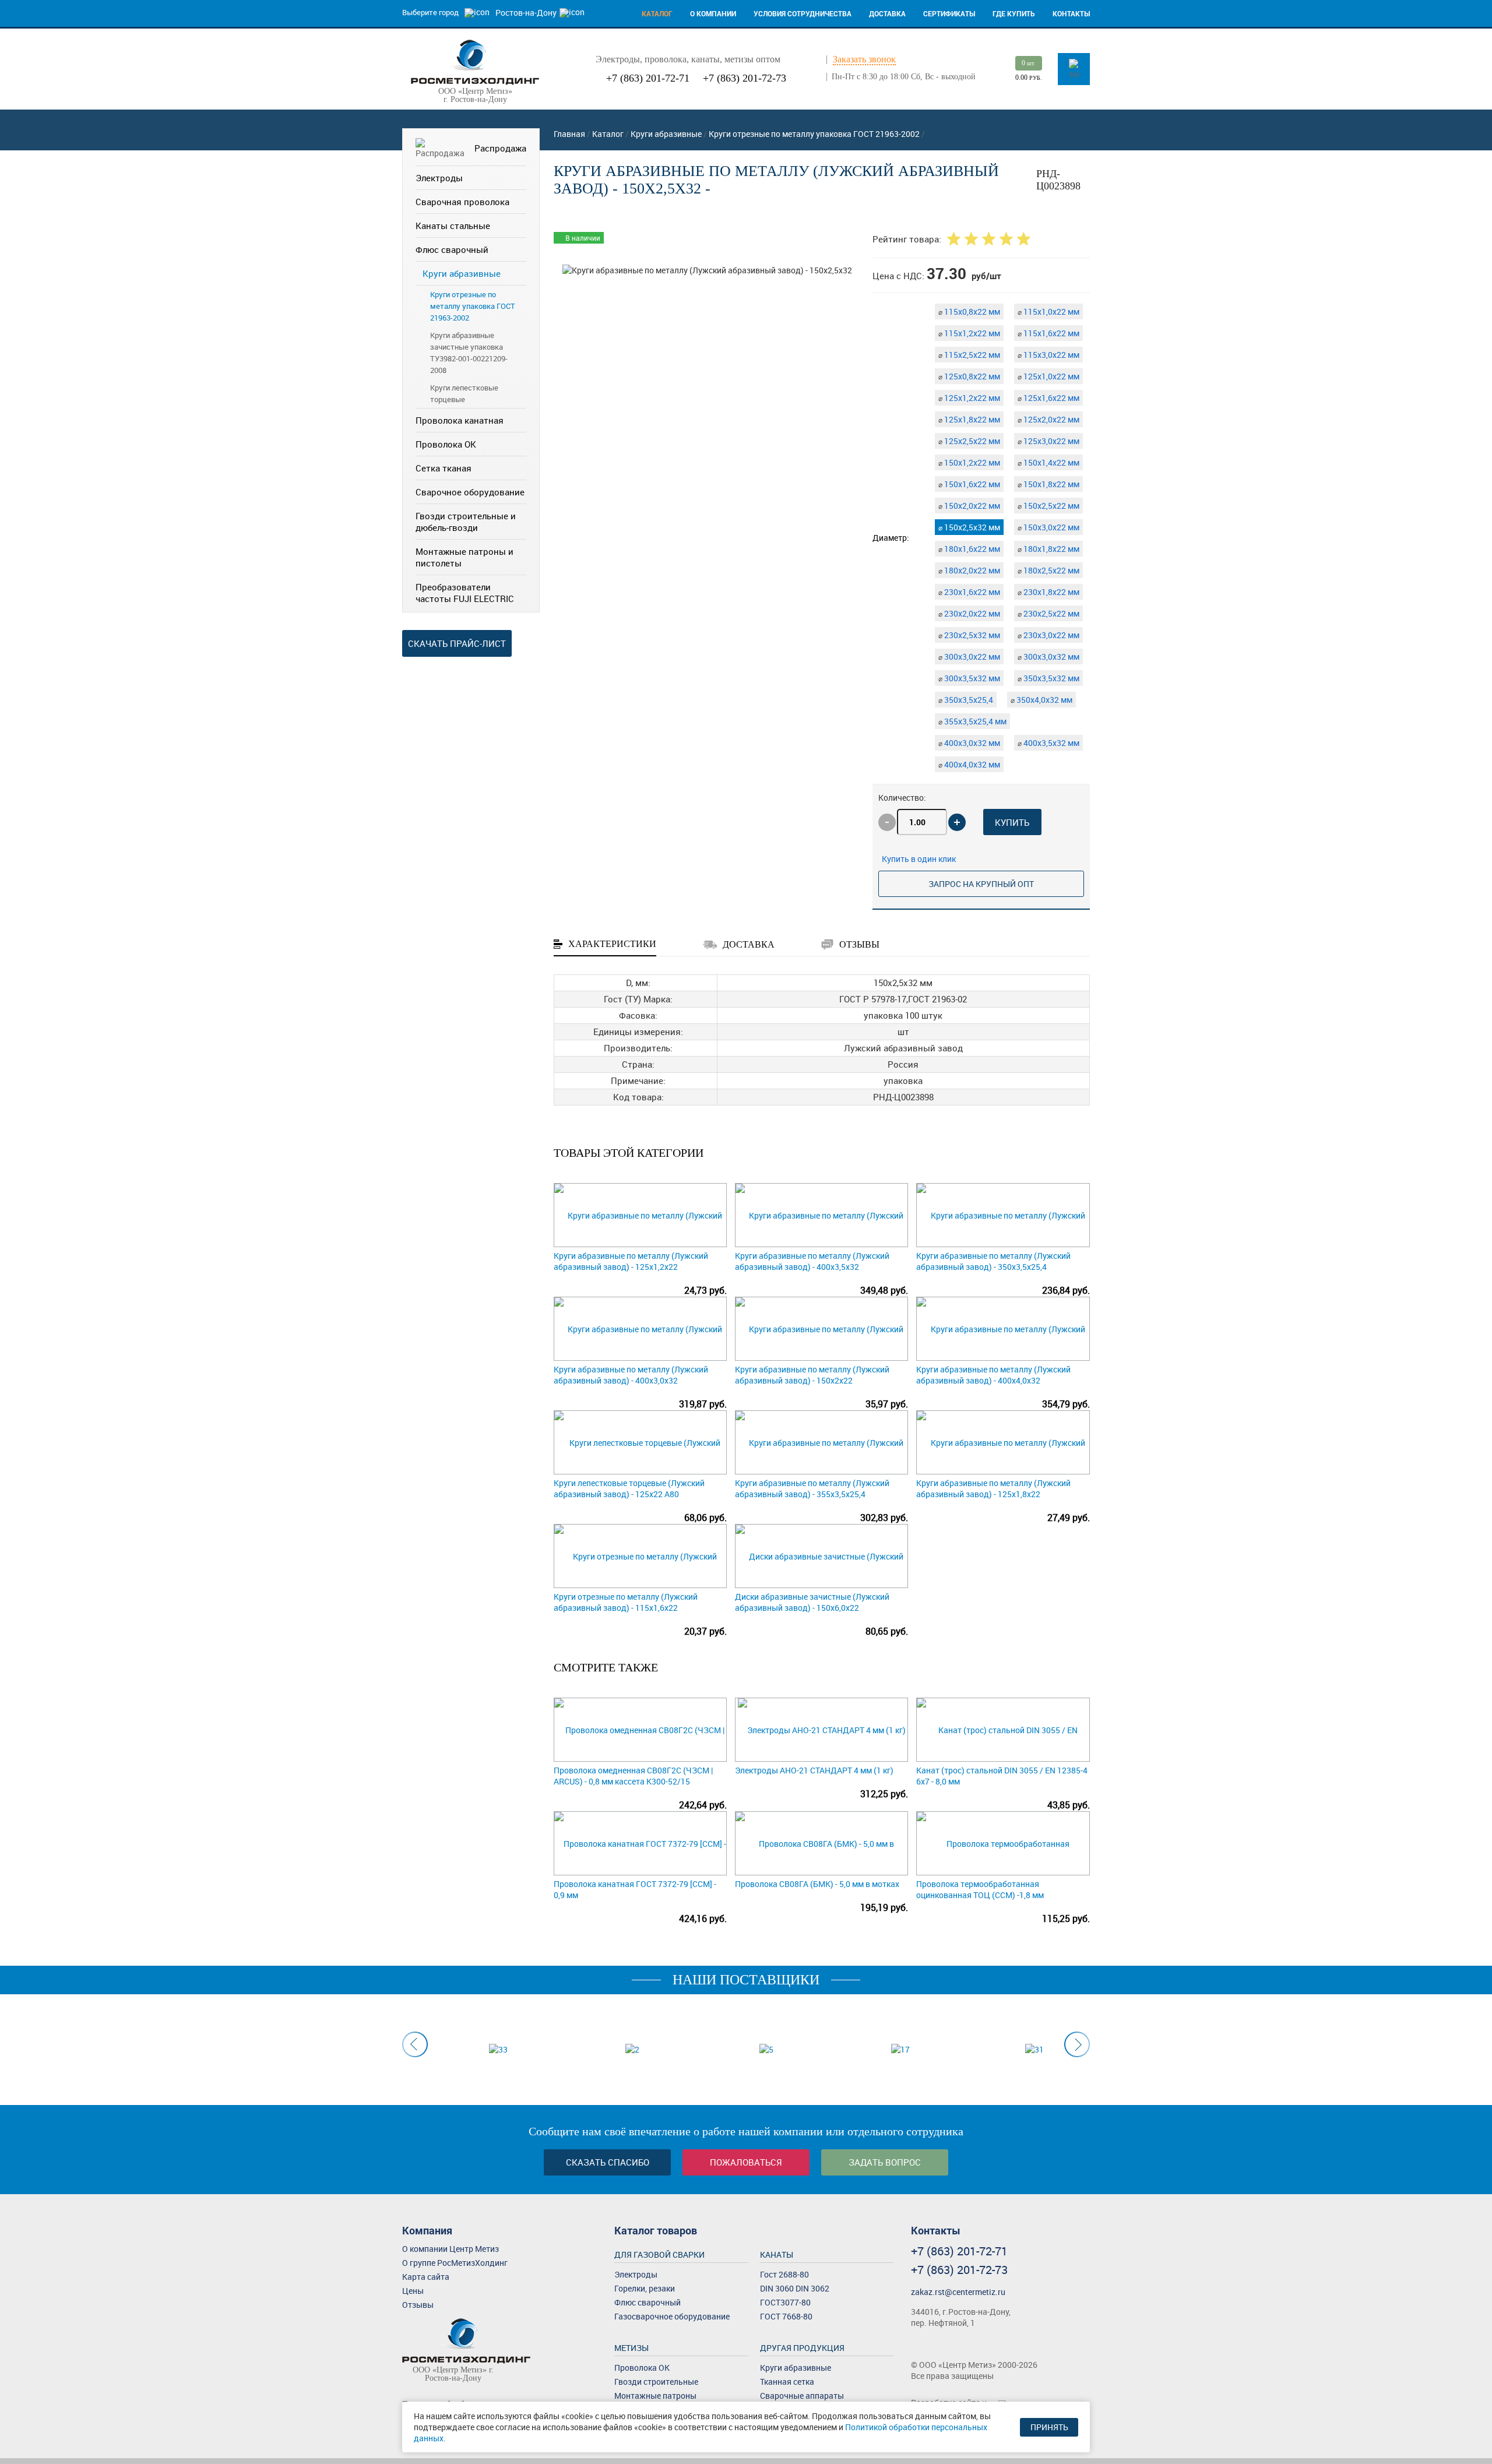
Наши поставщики (746, 1980)
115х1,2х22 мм (969, 333)
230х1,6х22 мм (969, 592)
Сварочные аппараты (802, 2396)
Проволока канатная (460, 420)
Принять (1049, 2427)
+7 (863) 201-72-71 (648, 78)
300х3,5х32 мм (969, 678)
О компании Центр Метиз (451, 2249)
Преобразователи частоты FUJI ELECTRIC (465, 593)
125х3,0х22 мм (1048, 441)
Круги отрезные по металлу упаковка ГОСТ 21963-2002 (473, 306)
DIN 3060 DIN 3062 (795, 2288)
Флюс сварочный (452, 249)
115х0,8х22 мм (969, 311)
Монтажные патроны (655, 2396)
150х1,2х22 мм (969, 462)
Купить (1012, 822)
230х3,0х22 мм (1048, 635)
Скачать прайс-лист (457, 643)
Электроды (439, 178)
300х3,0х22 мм (969, 657)
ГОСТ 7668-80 (786, 2316)
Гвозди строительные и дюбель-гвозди (466, 522)
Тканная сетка (787, 2382)
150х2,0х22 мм (969, 506)
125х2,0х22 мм (1048, 419)
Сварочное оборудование (470, 492)
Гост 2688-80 (784, 2274)
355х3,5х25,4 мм (972, 721)
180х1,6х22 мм (969, 549)
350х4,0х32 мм (1041, 700)
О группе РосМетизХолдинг (455, 2263)
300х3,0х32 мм (1048, 657)
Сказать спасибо (608, 2162)
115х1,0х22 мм (1048, 311)
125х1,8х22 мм (969, 419)
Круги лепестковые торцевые (464, 393)
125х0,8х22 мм (969, 376)
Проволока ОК (446, 444)
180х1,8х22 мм (1048, 549)
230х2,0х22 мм (969, 613)
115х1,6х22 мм (1048, 333)
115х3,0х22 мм (1048, 355)
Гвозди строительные (656, 2382)
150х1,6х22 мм (969, 484)
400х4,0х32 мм (969, 764)
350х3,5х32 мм (1048, 678)
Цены (413, 2291)
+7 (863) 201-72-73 (745, 78)
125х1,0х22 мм (1048, 376)
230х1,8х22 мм (1048, 592)
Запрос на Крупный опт (981, 884)
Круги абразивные (462, 273)
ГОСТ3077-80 (785, 2302)
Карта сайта (426, 2277)
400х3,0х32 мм (969, 743)
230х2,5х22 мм (1048, 613)
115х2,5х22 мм (969, 355)
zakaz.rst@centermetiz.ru (958, 2292)
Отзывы (418, 2305)
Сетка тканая (444, 468)
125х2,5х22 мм (969, 441)
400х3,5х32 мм (1048, 743)
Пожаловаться (746, 2162)
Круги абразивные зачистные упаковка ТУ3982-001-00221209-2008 (469, 353)
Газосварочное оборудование (672, 2316)
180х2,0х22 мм (969, 570)
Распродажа (500, 148)
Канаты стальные (453, 226)
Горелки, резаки (645, 2288)
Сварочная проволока (462, 202)
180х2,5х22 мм (1048, 570)
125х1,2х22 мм (969, 398)
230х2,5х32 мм (969, 635)
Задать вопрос (885, 2162)
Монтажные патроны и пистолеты (465, 557)
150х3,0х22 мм (1048, 527)
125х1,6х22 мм (1048, 398)
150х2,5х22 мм (1048, 506)
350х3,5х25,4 (966, 700)
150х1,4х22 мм (1048, 462)
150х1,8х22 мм (1048, 484)
